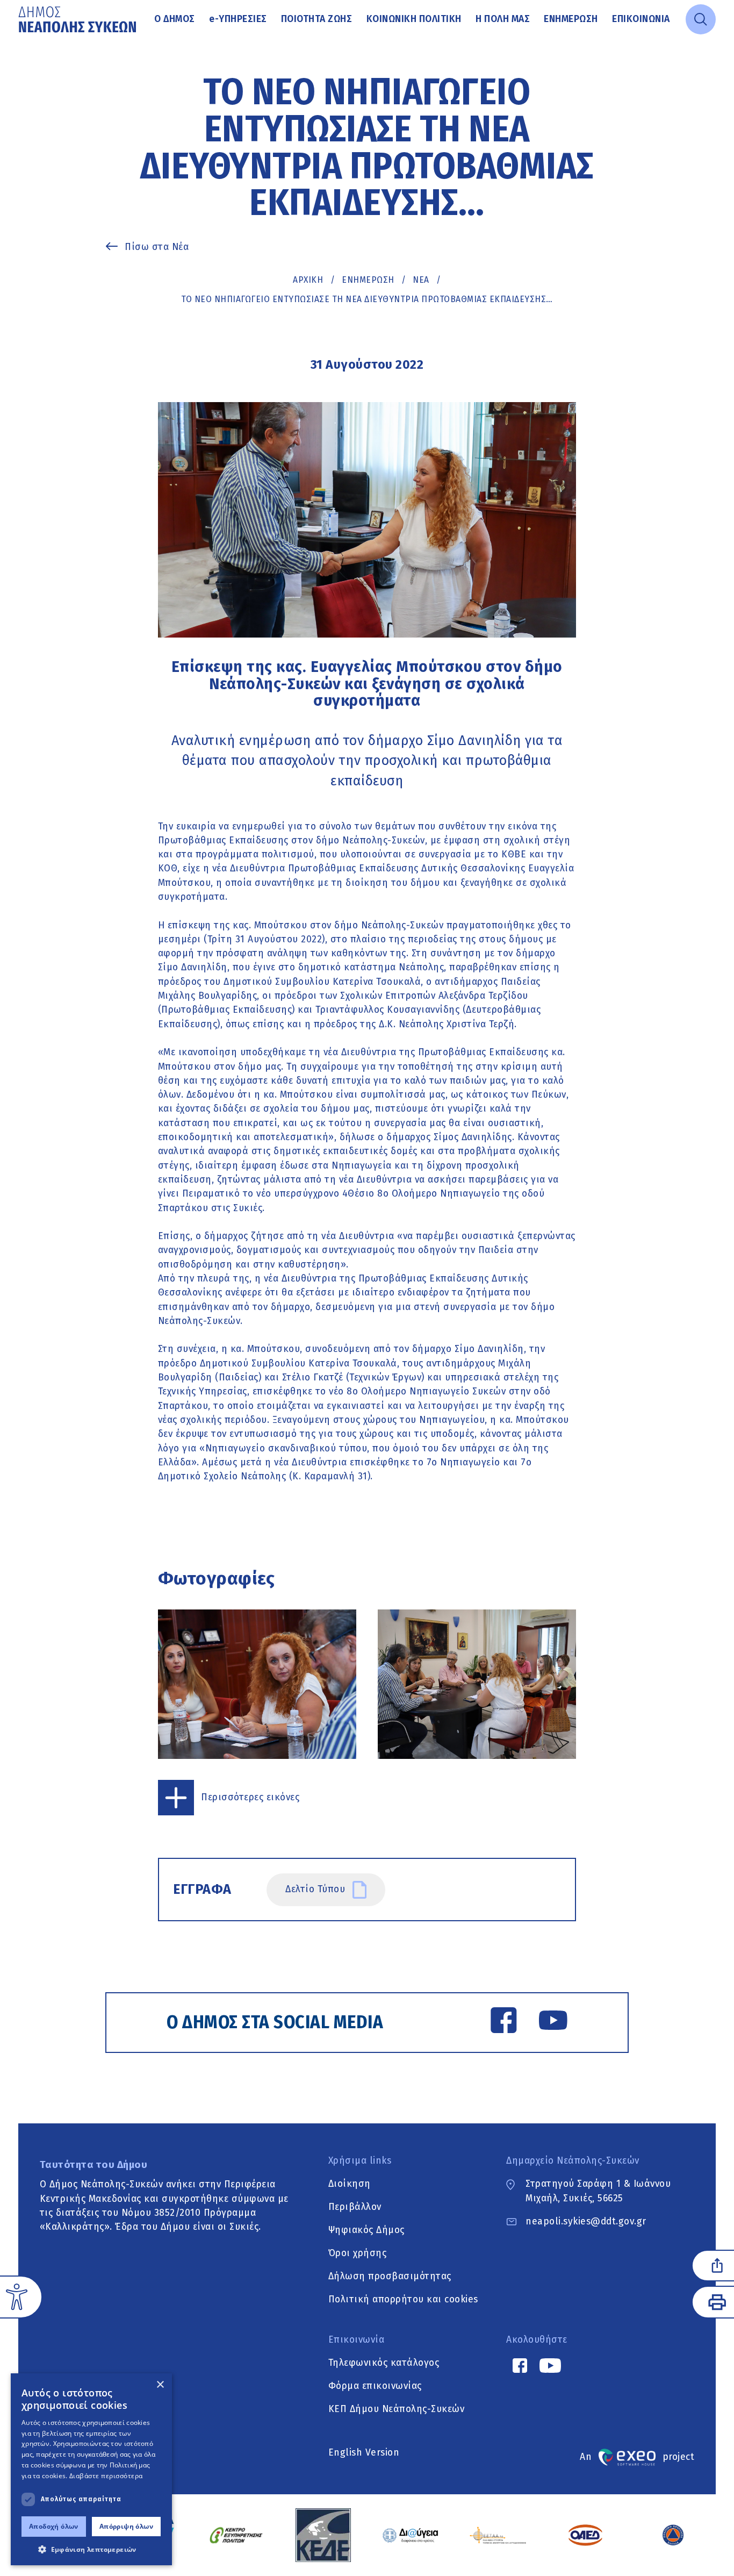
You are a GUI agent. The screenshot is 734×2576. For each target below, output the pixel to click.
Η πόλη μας (503, 19)
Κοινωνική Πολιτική (414, 19)
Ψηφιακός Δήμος (366, 2230)
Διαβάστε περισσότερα (106, 2476)
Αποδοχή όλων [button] (54, 2526)
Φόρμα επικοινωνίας (375, 2386)
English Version (364, 2453)
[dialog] (91, 2469)
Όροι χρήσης (358, 2253)
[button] (91, 2549)
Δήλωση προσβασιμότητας (390, 2276)
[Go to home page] (78, 19)
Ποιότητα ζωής (317, 19)
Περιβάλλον (355, 2207)
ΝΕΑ (421, 280)
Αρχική (308, 280)
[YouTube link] (553, 2022)
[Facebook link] (504, 2022)
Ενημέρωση (571, 19)
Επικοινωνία (641, 19)
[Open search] (701, 19)
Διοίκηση (350, 2184)
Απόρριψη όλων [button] (126, 2526)
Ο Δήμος (175, 19)
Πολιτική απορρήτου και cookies (403, 2300)
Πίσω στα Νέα (157, 247)
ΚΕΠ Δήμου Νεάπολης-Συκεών (397, 2409)
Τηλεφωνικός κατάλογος (384, 2363)
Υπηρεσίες (238, 19)
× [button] (160, 2385)
